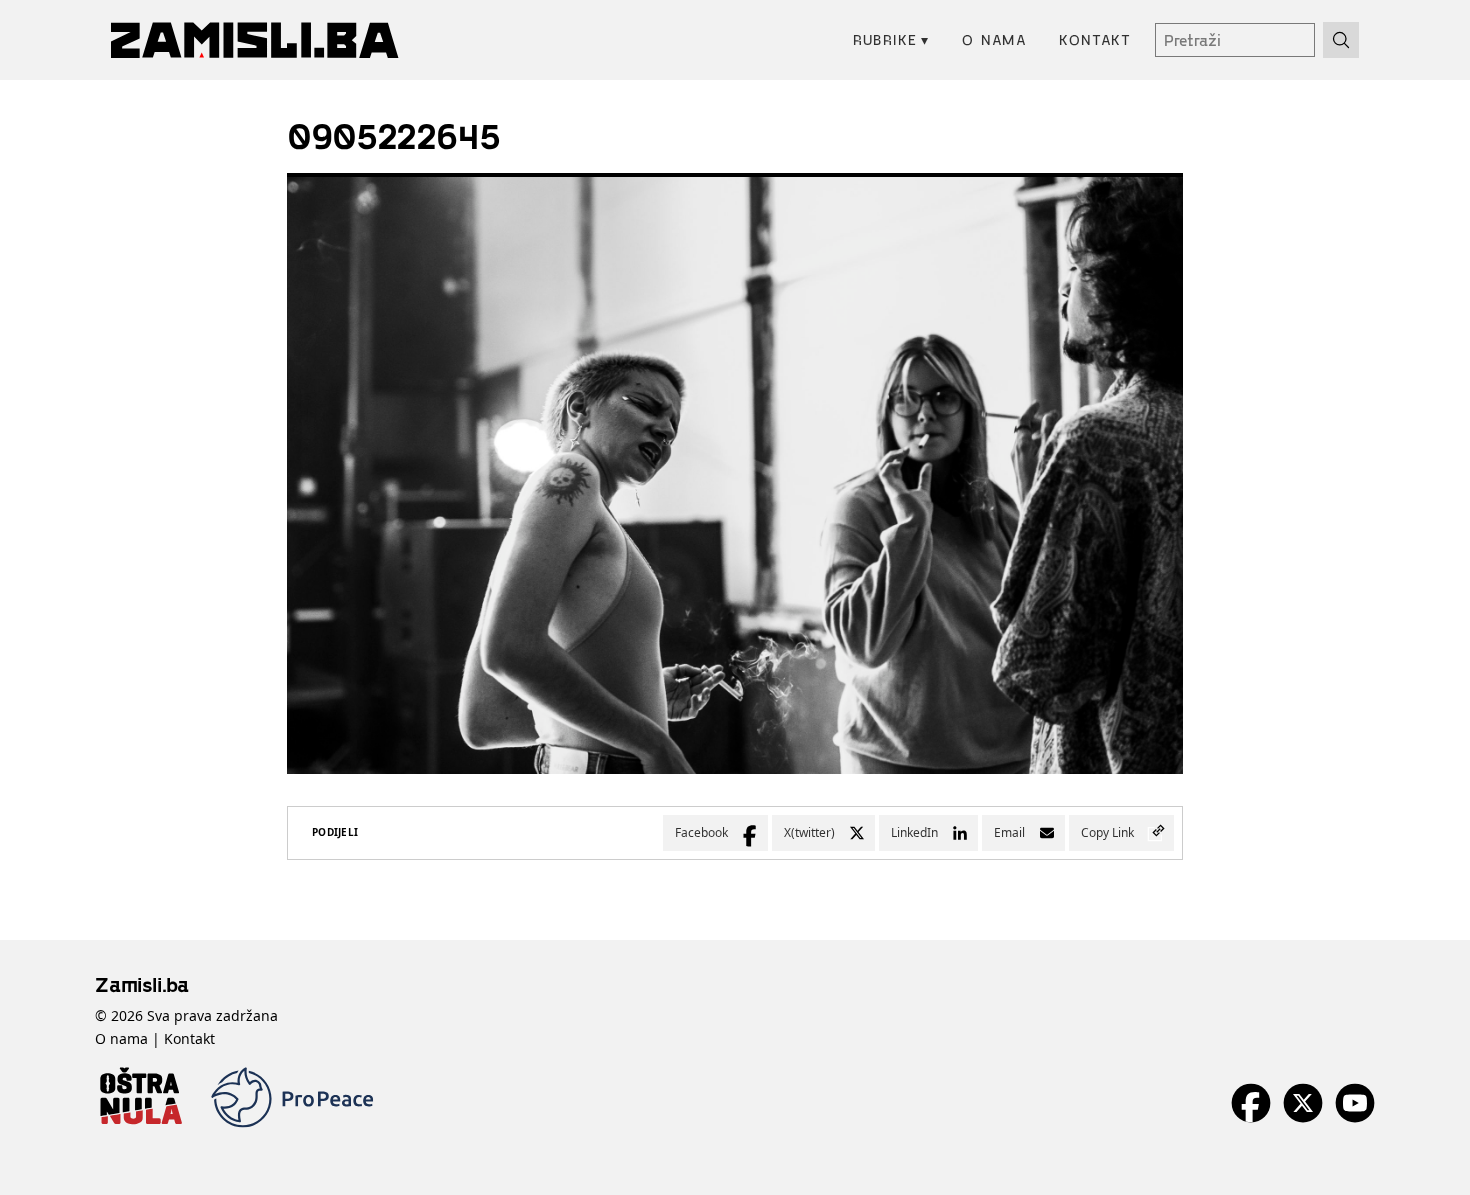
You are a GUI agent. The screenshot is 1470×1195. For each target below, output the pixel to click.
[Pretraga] (1341, 40)
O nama (994, 39)
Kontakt (1095, 39)
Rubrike (891, 39)
